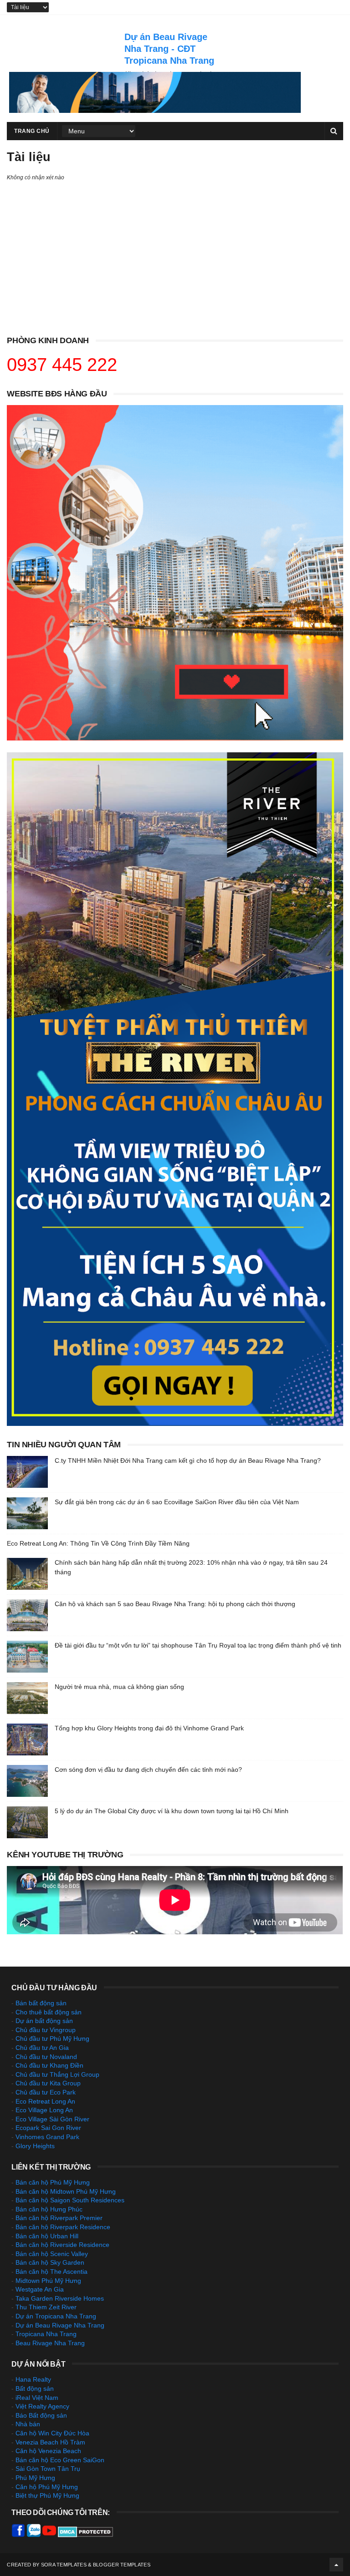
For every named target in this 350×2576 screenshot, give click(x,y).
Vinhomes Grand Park (47, 2137)
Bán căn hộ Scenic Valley (52, 2254)
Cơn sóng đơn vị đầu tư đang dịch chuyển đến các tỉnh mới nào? (148, 1770)
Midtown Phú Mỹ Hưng (48, 2281)
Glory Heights (35, 2146)
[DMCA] (85, 2535)
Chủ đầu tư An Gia (42, 2048)
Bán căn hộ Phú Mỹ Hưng (53, 2182)
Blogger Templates (122, 2565)
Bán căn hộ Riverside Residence (62, 2245)
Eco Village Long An (44, 2110)
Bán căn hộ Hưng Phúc (49, 2209)
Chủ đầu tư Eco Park (46, 2092)
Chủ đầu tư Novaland (46, 2057)
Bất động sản (35, 2388)
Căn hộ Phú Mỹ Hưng (47, 2487)
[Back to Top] (336, 2565)
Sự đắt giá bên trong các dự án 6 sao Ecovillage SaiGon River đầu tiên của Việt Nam (177, 1502)
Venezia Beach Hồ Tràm (50, 2442)
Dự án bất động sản (44, 2021)
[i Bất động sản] (175, 738)
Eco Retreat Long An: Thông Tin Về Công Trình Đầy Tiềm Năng (98, 1543)
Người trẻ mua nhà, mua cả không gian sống (119, 1687)
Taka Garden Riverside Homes (60, 2298)
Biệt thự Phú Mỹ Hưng (47, 2495)
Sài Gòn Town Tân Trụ (48, 2469)
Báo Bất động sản (41, 2415)
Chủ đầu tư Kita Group (48, 2083)
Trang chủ (32, 131)
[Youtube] (49, 2535)
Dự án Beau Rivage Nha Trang (60, 2325)
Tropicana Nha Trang (46, 2334)
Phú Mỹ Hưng (35, 2478)
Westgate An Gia (40, 2289)
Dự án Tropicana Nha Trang (56, 2316)
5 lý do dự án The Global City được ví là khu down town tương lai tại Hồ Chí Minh (172, 1811)
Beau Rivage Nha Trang (50, 2343)
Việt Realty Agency (42, 2406)
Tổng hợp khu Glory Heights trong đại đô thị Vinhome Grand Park (149, 1728)
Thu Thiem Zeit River (46, 2307)
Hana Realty (33, 2379)
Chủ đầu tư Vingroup (46, 2030)
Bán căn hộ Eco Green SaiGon (60, 2460)
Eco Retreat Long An (45, 2101)
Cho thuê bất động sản (49, 2012)
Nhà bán (28, 2424)
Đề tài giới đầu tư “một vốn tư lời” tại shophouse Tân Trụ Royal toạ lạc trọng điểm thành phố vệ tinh (198, 1645)
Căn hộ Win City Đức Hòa (52, 2433)
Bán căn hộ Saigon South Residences (70, 2200)
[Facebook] (18, 2535)
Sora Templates (64, 2565)
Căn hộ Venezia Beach (48, 2451)
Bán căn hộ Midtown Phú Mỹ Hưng (66, 2191)
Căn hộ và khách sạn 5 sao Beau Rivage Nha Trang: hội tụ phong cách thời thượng (175, 1604)
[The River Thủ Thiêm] (175, 1424)
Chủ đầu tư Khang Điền (49, 2065)
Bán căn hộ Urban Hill (47, 2236)
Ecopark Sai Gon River (48, 2128)
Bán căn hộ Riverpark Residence (63, 2227)
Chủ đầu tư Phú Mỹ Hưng (52, 2038)
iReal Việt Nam (37, 2398)
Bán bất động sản (41, 2003)
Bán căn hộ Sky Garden (50, 2262)
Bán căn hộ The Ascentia (51, 2272)
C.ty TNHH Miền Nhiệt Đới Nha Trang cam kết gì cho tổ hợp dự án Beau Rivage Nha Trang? (188, 1460)
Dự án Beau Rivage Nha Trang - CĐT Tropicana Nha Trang (169, 49)
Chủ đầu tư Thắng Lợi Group (57, 2074)
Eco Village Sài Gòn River (52, 2119)
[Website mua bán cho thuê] (155, 111)
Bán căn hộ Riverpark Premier (59, 2218)
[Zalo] (34, 2535)
